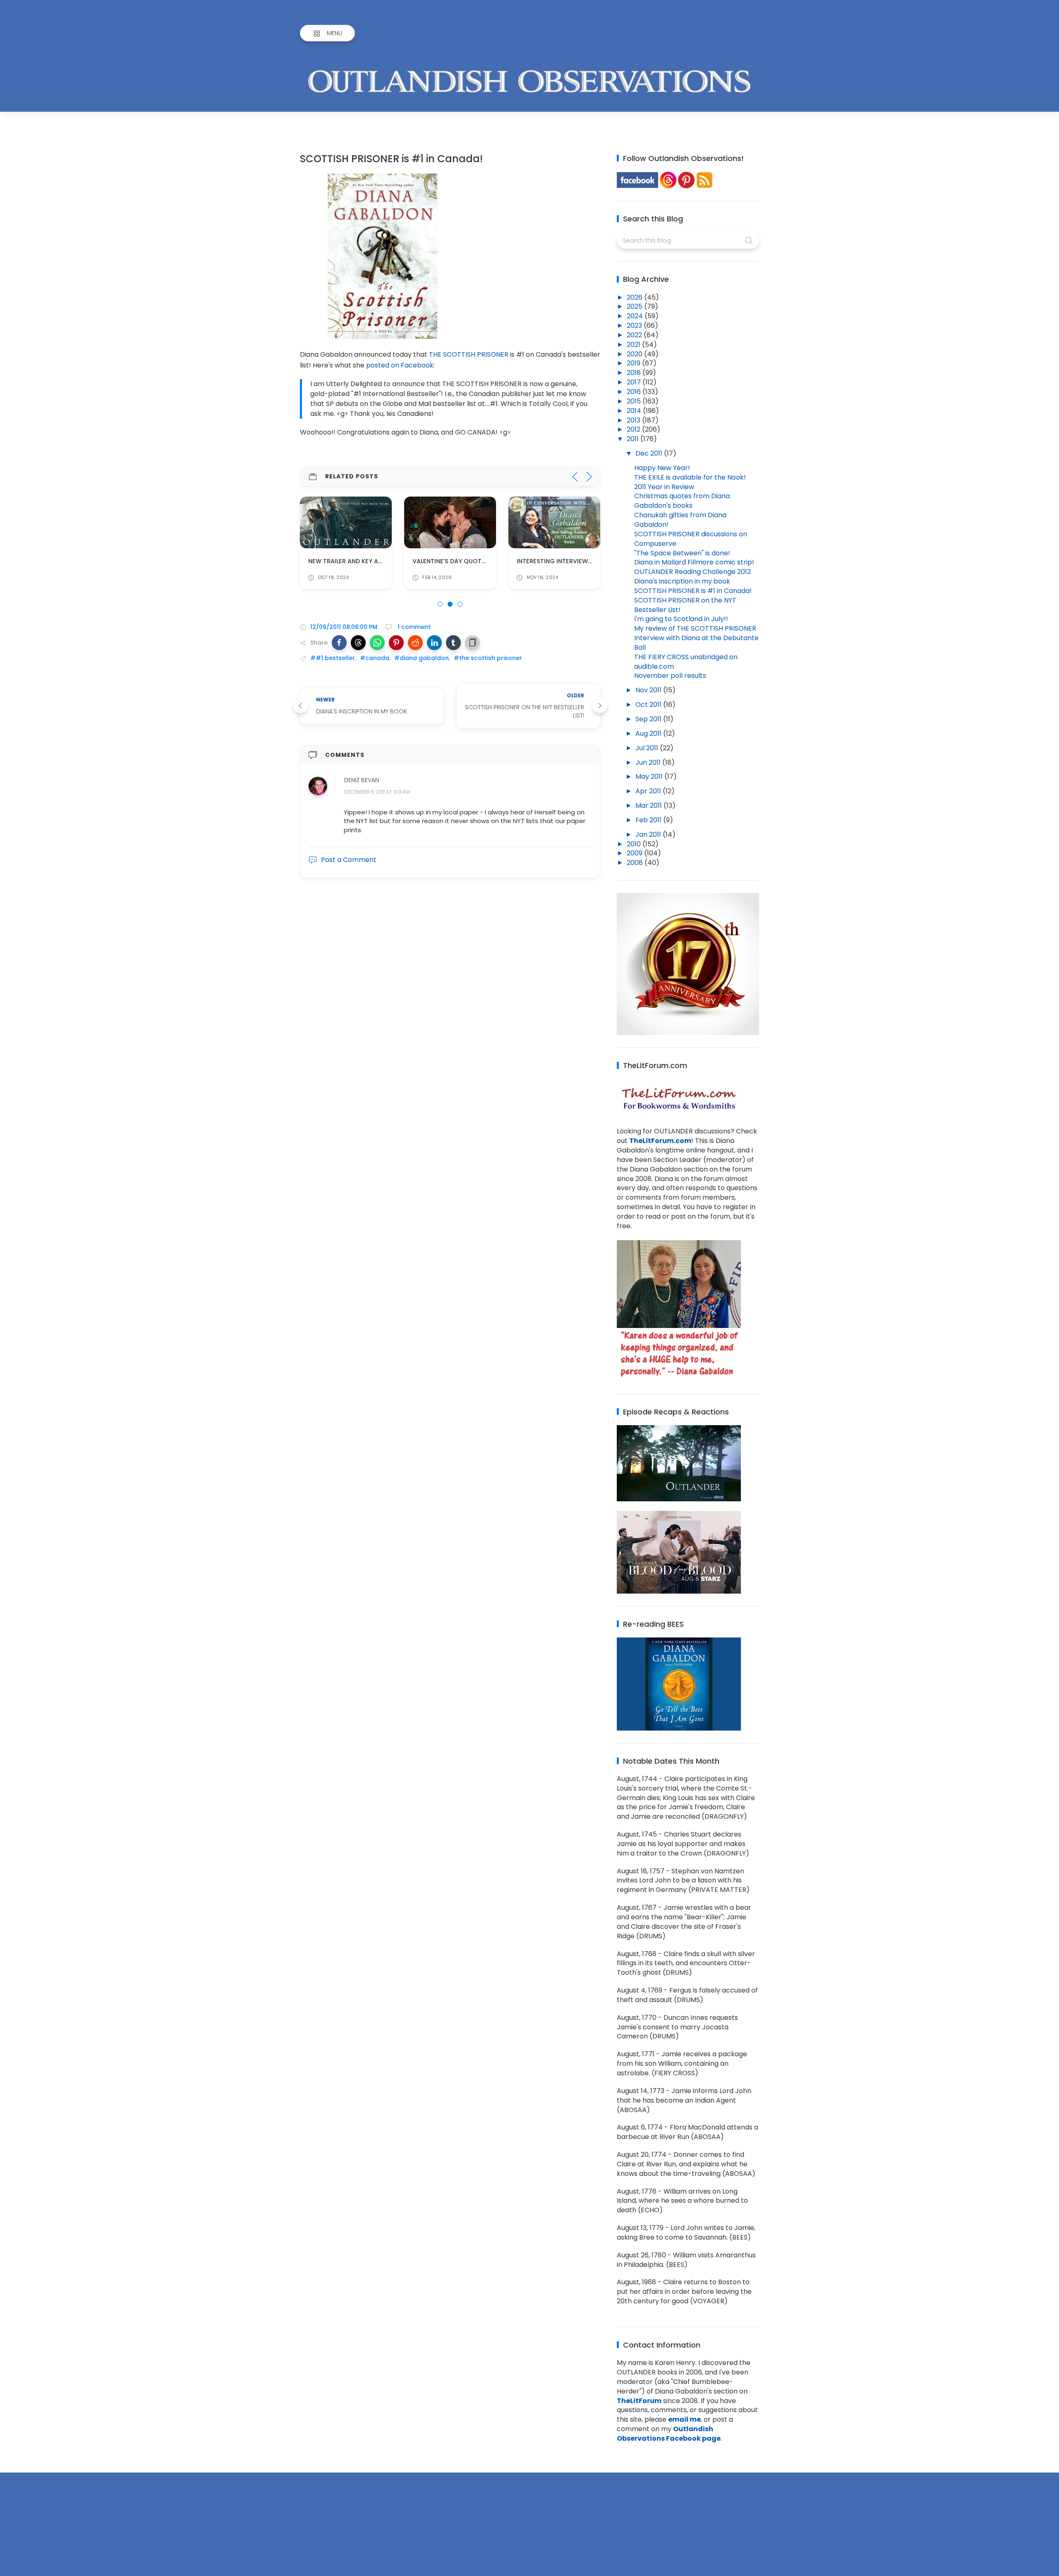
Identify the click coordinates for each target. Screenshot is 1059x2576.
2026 (635, 297)
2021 (634, 345)
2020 (635, 354)
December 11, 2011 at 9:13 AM (377, 792)
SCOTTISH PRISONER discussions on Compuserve (691, 539)
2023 (635, 325)
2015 (635, 401)
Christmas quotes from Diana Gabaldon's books (682, 501)
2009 (635, 853)
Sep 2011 (649, 719)
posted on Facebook (400, 365)
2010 (635, 844)
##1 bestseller (333, 658)
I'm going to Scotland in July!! (681, 619)
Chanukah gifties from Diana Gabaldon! (680, 520)
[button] (339, 643)
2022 (635, 335)
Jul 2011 (648, 748)
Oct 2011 (649, 705)
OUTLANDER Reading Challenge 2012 (692, 572)
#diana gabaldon (422, 658)
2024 (636, 316)
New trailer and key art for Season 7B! (372, 562)
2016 (635, 392)
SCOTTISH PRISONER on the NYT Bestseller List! (685, 605)
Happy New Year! (662, 468)
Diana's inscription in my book (682, 581)
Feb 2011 (649, 820)
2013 (634, 420)
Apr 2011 (649, 791)
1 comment (413, 627)
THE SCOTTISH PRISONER (469, 354)
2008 (636, 863)
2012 (634, 429)
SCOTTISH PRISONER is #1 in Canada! (693, 591)
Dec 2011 (650, 453)
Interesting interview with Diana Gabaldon (588, 562)
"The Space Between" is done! (682, 553)
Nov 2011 (649, 690)
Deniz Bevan (362, 780)
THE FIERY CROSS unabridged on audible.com (686, 662)
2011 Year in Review (664, 487)
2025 (635, 306)
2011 (634, 439)
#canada (375, 658)
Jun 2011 (649, 762)
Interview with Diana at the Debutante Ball (696, 643)
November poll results (670, 676)
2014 (635, 411)
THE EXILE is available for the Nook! (690, 477)
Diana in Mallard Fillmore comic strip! (694, 562)
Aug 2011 (649, 733)
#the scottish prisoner (488, 658)
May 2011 (650, 777)
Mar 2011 (649, 805)
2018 (635, 373)
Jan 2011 (649, 834)
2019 (634, 363)
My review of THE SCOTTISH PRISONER (695, 628)
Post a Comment (349, 860)
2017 (635, 382)
